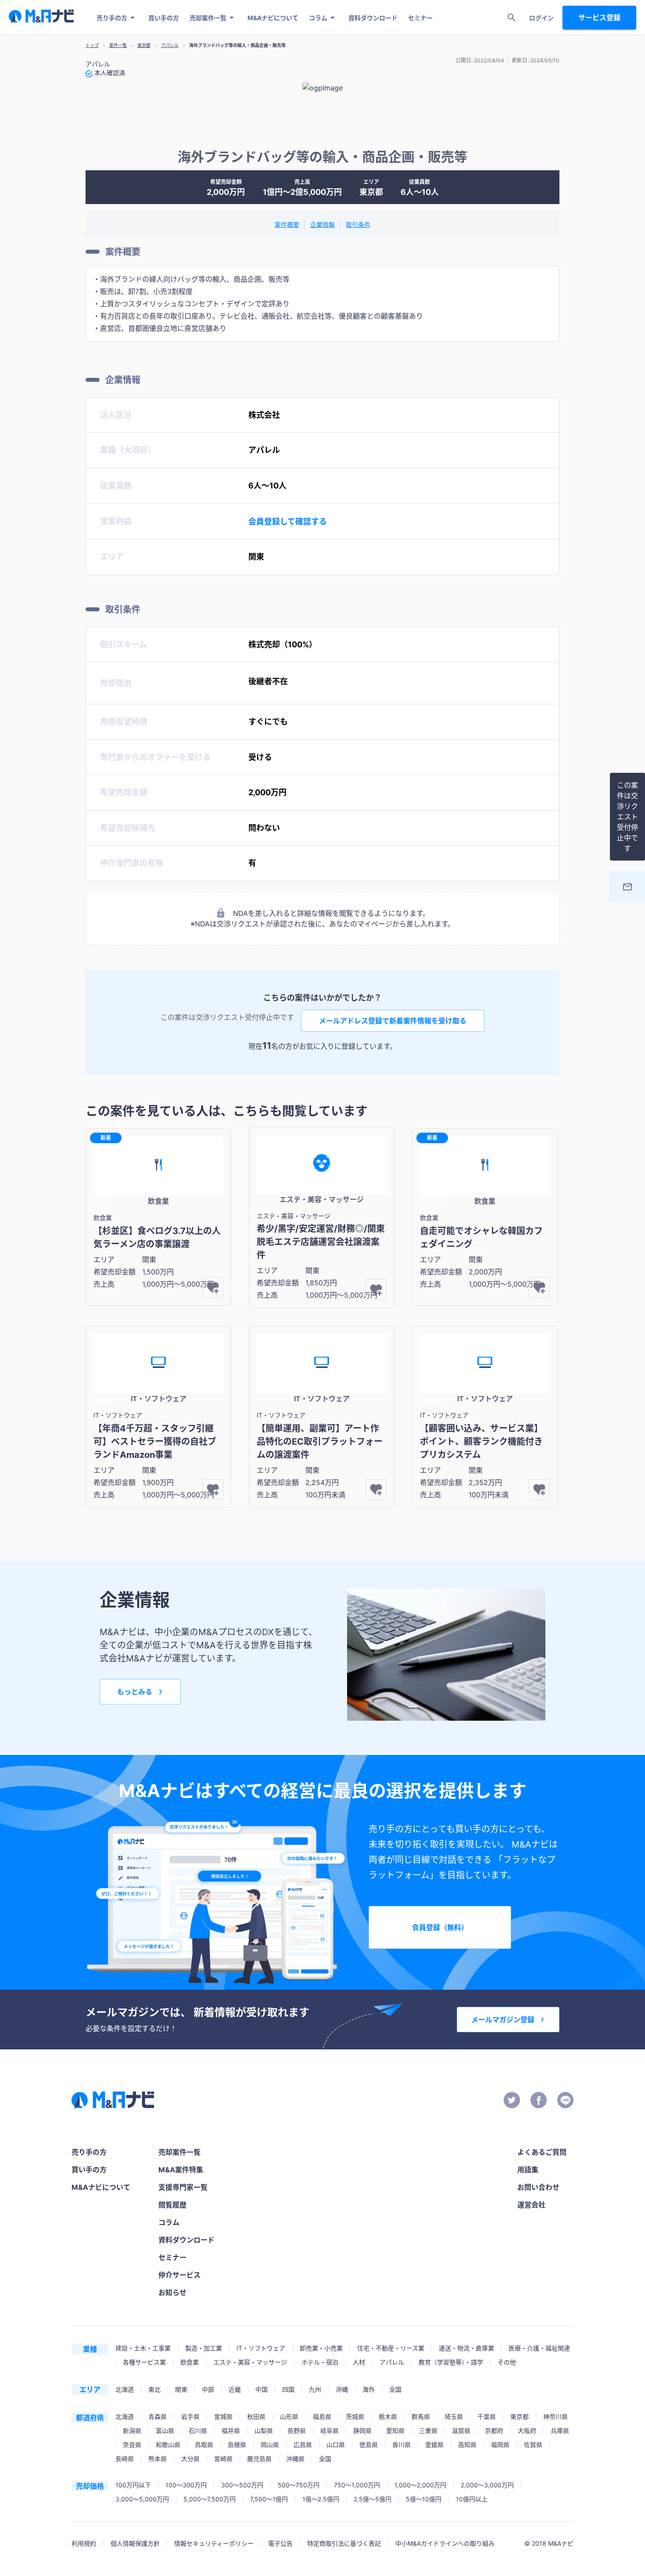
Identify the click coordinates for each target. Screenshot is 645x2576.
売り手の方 (112, 18)
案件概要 (287, 224)
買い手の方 (164, 18)
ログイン (541, 18)
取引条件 (358, 224)
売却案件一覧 (208, 18)
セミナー (420, 18)
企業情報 (322, 224)
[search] (512, 18)
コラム (318, 18)
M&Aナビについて (273, 18)
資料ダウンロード (373, 18)
